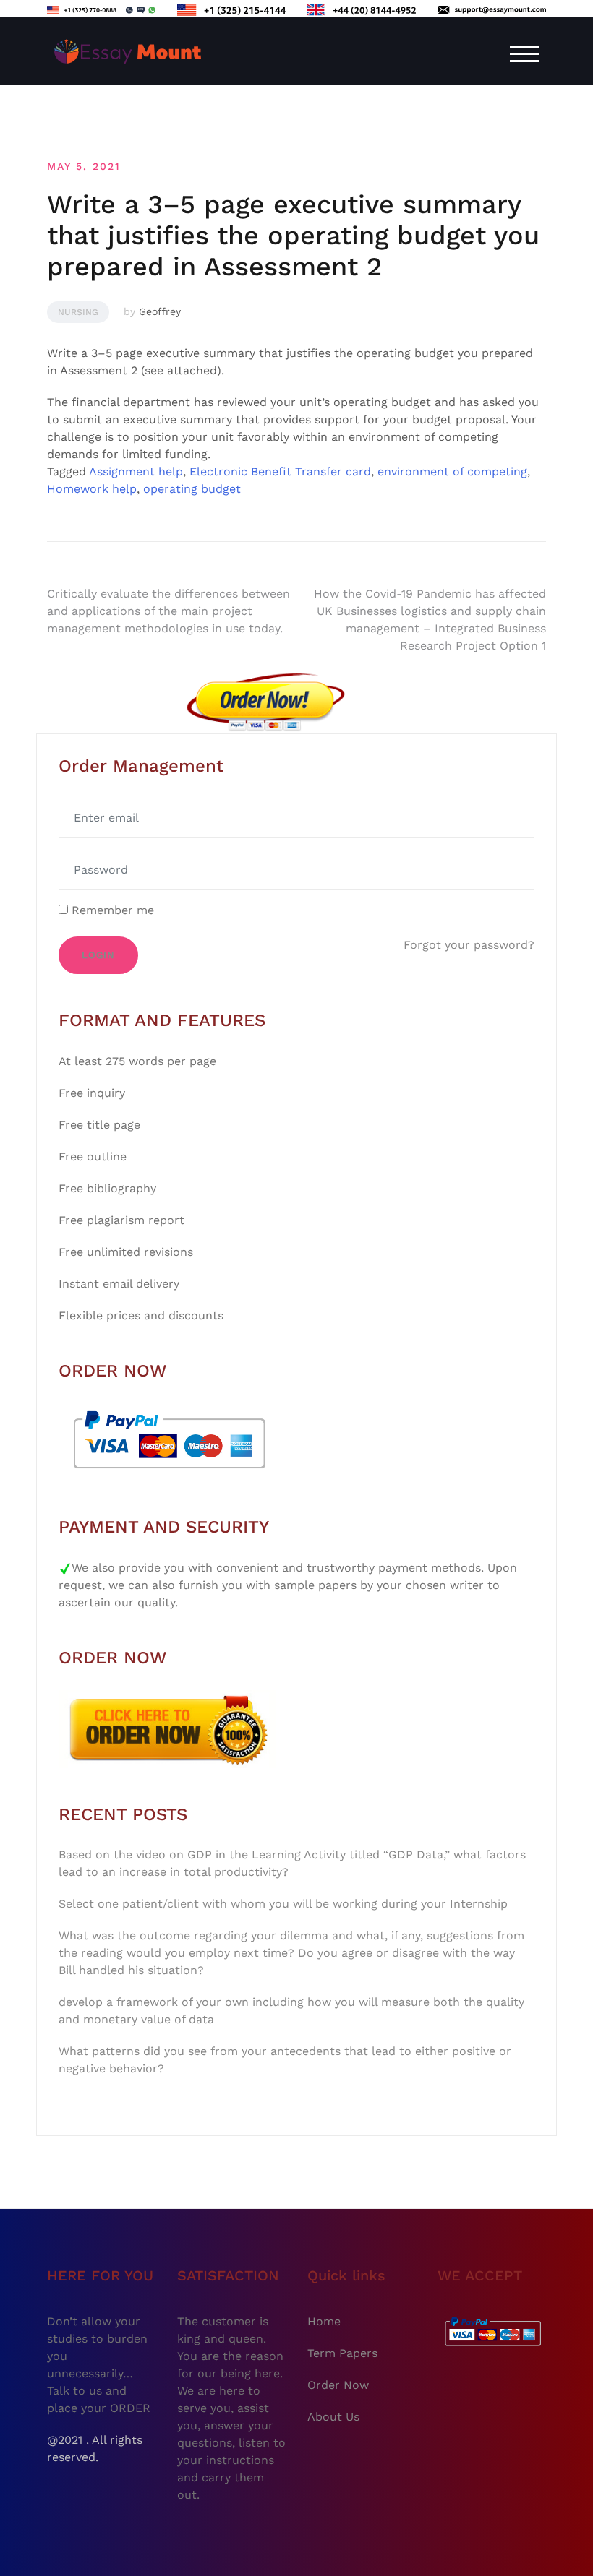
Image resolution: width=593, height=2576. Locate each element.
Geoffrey (160, 311)
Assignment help (136, 471)
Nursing (78, 312)
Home (324, 2321)
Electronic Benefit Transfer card (280, 471)
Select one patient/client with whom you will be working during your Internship (283, 1904)
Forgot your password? (469, 945)
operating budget (192, 489)
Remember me (111, 910)
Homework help (92, 489)
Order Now (338, 2385)
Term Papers (342, 2353)
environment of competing (452, 471)
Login (98, 955)
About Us (333, 2417)
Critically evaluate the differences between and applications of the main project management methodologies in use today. (168, 611)
